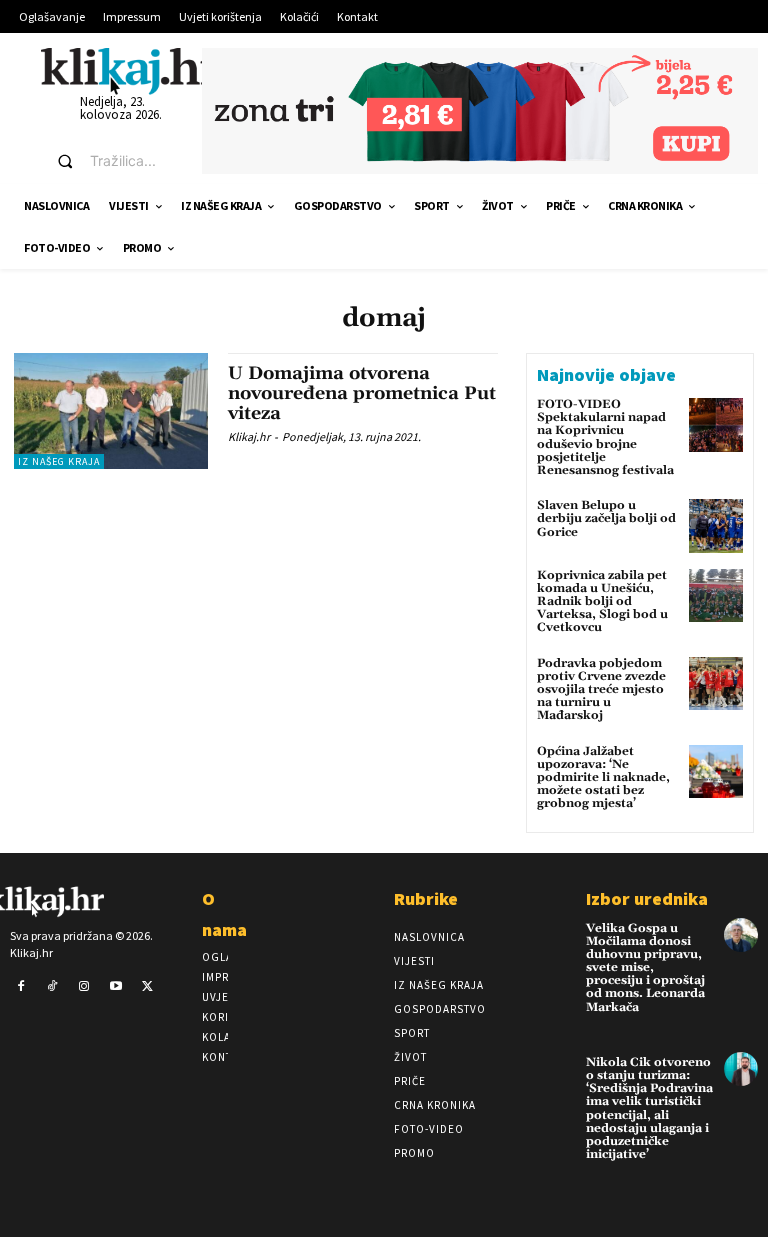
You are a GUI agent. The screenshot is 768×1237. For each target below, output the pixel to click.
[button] (111, 161)
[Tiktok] (53, 987)
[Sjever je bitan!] (131, 70)
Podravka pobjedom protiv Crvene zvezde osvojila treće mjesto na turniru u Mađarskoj (601, 690)
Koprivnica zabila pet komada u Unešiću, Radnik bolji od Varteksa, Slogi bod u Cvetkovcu (602, 602)
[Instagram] (84, 987)
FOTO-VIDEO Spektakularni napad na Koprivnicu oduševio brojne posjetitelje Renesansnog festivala (605, 437)
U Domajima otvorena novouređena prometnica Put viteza (362, 393)
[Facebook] (21, 987)
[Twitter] (147, 987)
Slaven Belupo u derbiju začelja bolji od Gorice (606, 518)
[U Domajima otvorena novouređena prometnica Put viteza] (111, 411)
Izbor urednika (647, 898)
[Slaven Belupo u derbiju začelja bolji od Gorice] (716, 526)
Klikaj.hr (249, 436)
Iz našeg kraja (59, 461)
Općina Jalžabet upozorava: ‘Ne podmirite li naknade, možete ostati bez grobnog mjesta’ (603, 778)
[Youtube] (116, 987)
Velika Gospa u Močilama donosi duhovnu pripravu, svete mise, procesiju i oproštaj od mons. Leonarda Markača (645, 968)
